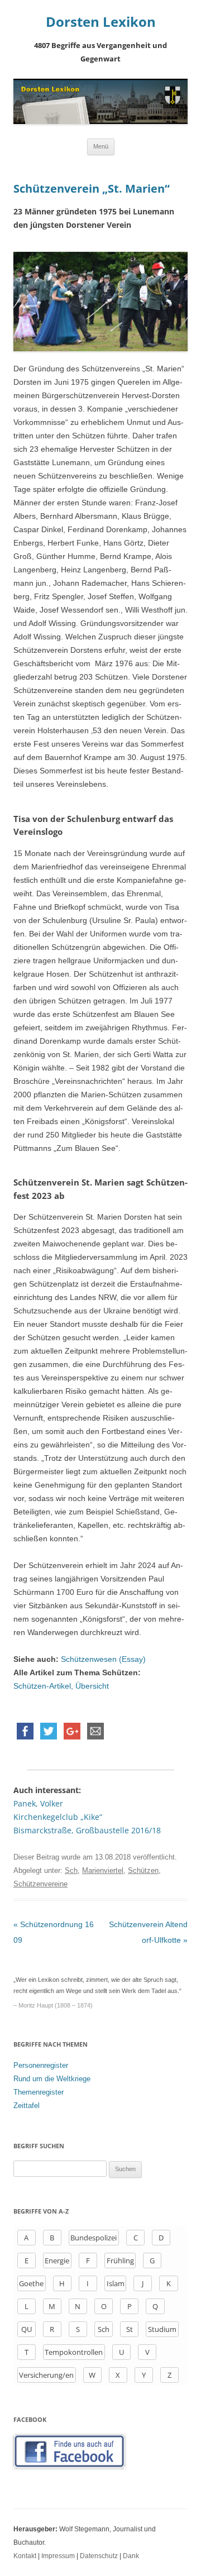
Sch (71, 1870)
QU (27, 2329)
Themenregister (39, 2092)
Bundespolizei (94, 2238)
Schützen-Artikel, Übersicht (61, 1686)
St (130, 2329)
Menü (101, 146)
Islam (116, 2283)
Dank (131, 2556)
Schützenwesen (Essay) (103, 1659)
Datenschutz (99, 2556)
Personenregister (41, 2065)
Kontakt (25, 2556)
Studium (162, 2329)
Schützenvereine (40, 1884)
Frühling (120, 2260)
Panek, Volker (38, 1803)
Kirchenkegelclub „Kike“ (58, 1817)
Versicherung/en (46, 2375)
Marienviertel (103, 1870)
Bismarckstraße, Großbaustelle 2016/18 (87, 1830)
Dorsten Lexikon (101, 22)
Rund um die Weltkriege (52, 2079)
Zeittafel (27, 2106)
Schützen (143, 1870)
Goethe (31, 2283)
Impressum (58, 2556)
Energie (57, 2260)
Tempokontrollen (74, 2352)
